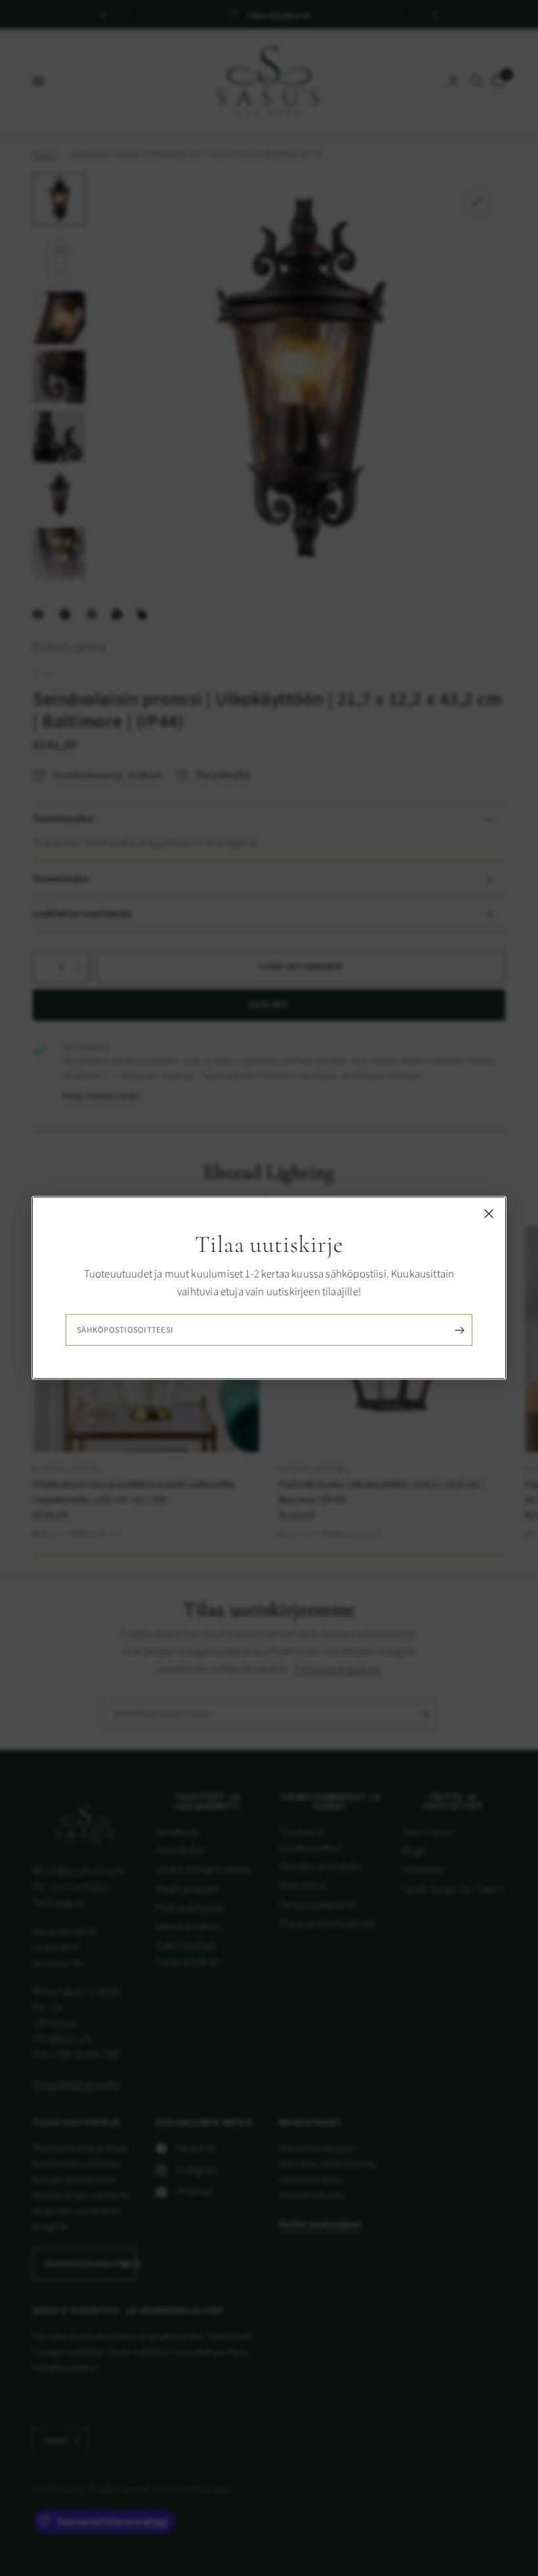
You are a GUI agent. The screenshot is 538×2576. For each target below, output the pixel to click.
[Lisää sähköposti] (459, 1330)
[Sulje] (489, 1214)
